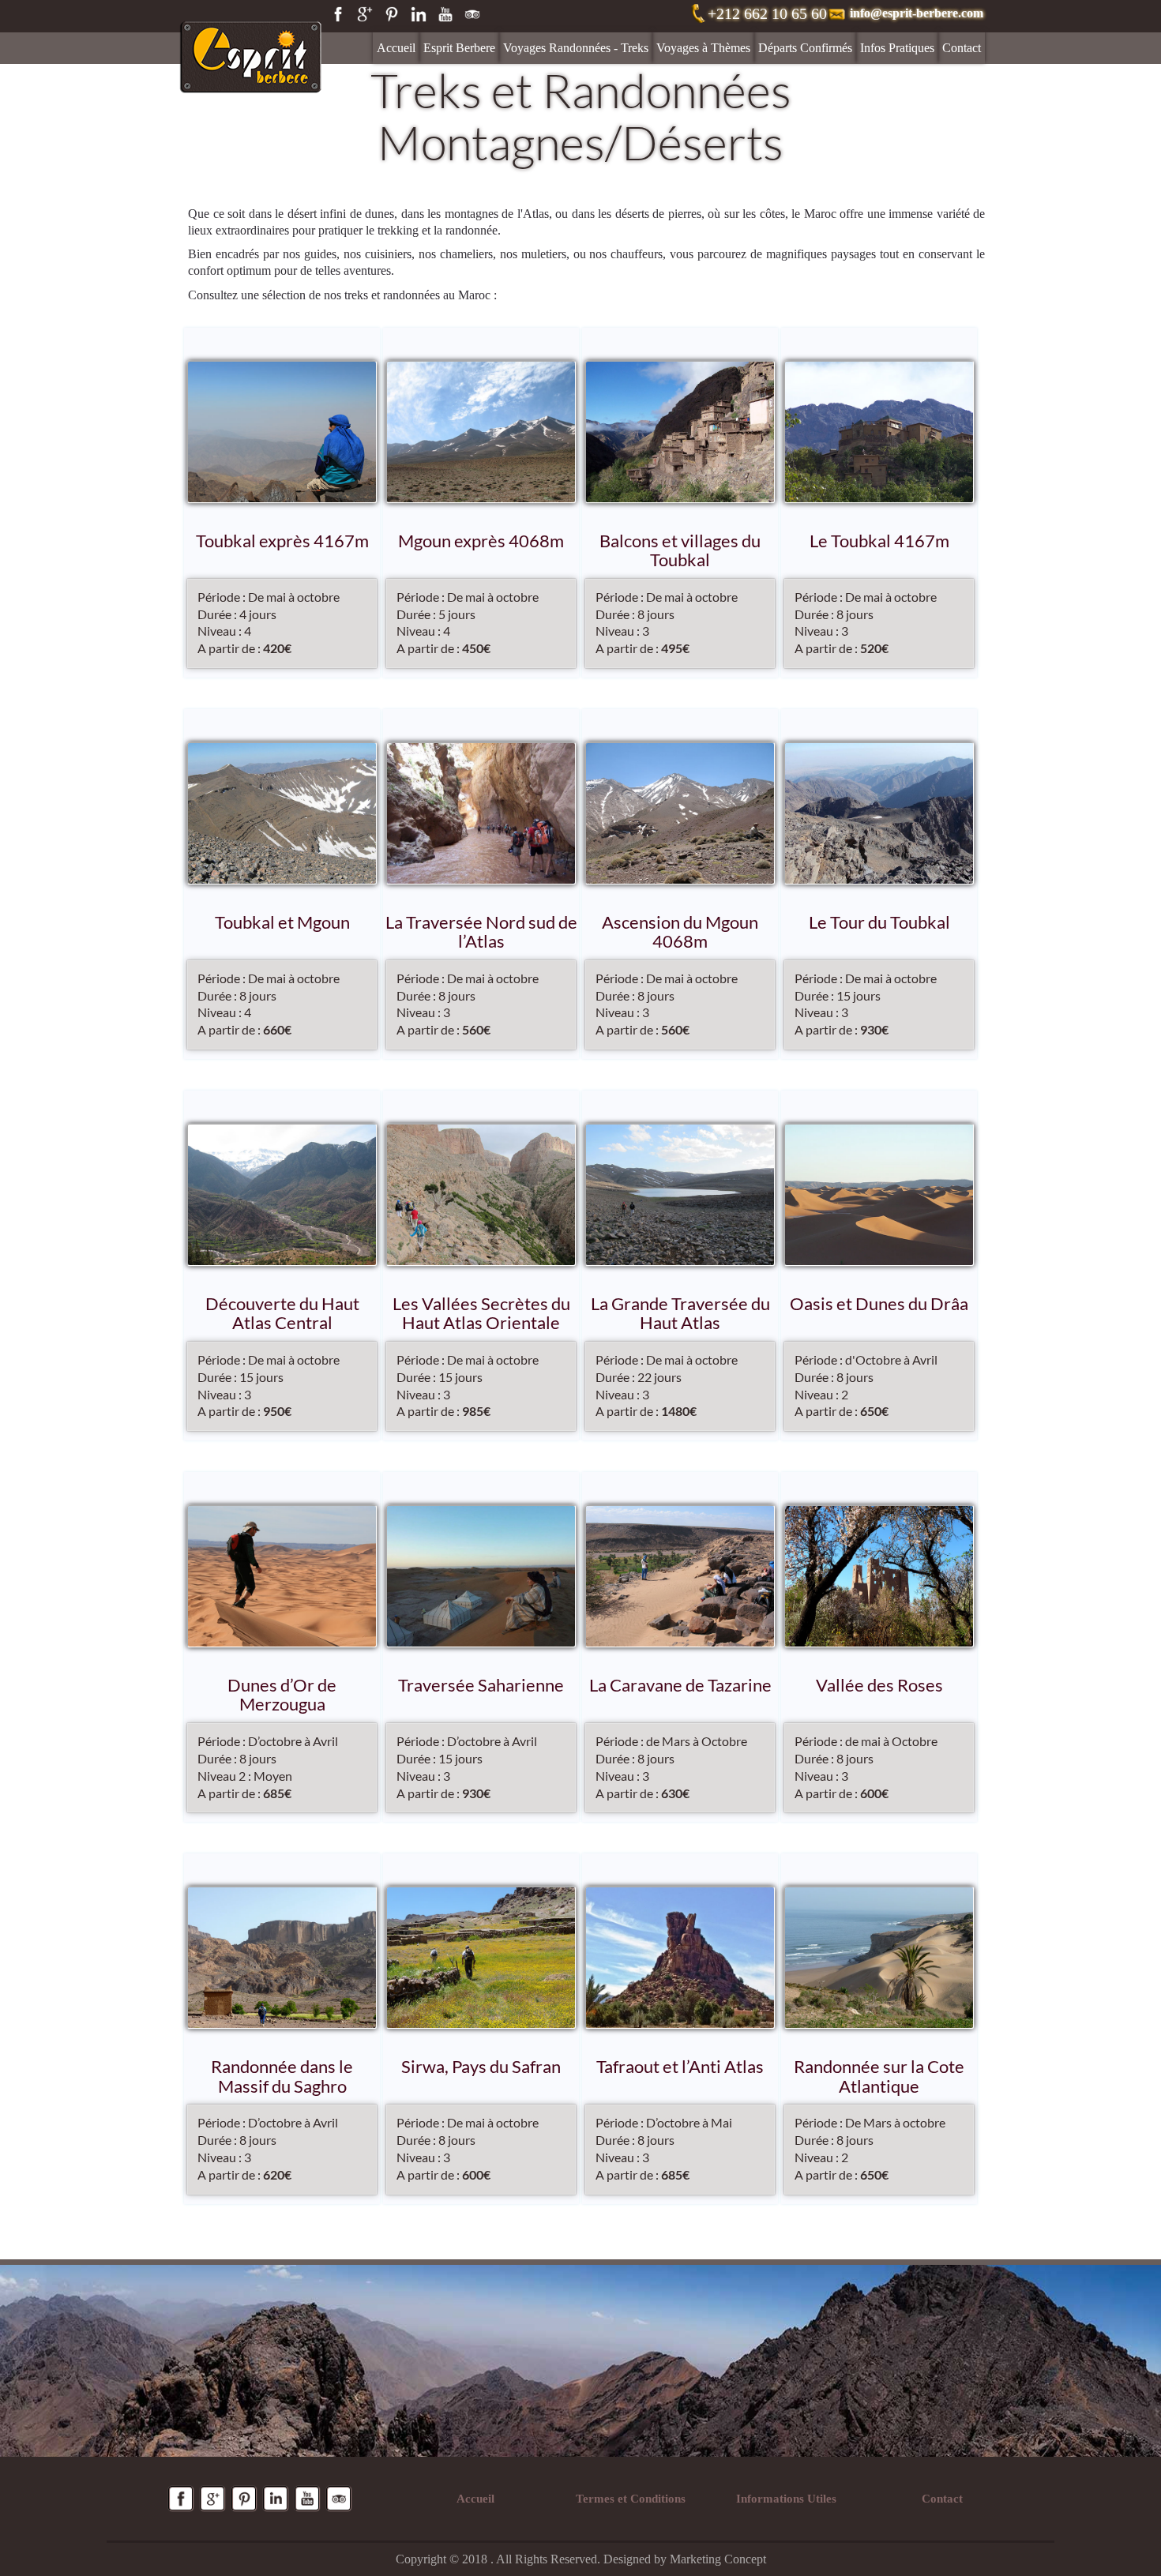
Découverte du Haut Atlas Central (282, 1314)
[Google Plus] (365, 14)
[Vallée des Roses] (879, 1576)
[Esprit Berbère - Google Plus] (212, 2499)
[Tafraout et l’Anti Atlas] (680, 1958)
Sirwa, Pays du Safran (481, 2067)
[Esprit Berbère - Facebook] (181, 2499)
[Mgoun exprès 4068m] (481, 432)
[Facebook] (338, 14)
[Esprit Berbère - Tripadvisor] (339, 2499)
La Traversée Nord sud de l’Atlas (481, 932)
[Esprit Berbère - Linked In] (276, 2499)
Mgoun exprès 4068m (481, 541)
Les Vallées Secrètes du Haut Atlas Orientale (481, 1314)
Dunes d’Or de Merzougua (282, 1695)
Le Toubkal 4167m (879, 541)
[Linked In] (419, 14)
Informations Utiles (786, 2499)
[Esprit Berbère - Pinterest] (244, 2499)
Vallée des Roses (879, 1686)
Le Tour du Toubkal (879, 923)
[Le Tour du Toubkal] (879, 813)
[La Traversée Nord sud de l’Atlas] (481, 813)
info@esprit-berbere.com (917, 13)
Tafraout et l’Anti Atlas (680, 2067)
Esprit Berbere (459, 48)
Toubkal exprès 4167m (282, 541)
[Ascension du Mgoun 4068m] (680, 813)
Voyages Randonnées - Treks (576, 48)
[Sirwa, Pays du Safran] (481, 1958)
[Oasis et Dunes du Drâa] (879, 1195)
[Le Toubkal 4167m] (879, 432)
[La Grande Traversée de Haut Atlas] (680, 1195)
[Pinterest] (392, 14)
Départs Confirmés (805, 48)
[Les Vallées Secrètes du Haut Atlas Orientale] (481, 1195)
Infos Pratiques (897, 48)
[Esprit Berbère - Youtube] (307, 2499)
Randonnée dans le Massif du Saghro (282, 2077)
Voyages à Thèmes (703, 48)
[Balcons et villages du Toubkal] (680, 432)
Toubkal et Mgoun (282, 923)
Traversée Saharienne (481, 1686)
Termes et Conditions (631, 2499)
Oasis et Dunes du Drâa (879, 1304)
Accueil (396, 48)
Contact (962, 48)
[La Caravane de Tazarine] (680, 1576)
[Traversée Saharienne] (481, 1576)
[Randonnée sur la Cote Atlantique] (879, 1958)
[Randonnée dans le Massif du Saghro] (282, 1958)
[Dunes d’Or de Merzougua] (282, 1576)
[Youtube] (445, 14)
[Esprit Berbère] (251, 40)
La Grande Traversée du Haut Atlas (680, 1314)
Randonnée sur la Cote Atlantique (879, 2077)
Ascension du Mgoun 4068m (680, 932)
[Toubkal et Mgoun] (282, 813)
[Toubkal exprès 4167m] (282, 432)
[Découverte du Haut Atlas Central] (282, 1195)
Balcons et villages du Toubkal (680, 551)
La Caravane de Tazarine (680, 1686)
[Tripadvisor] (472, 14)
